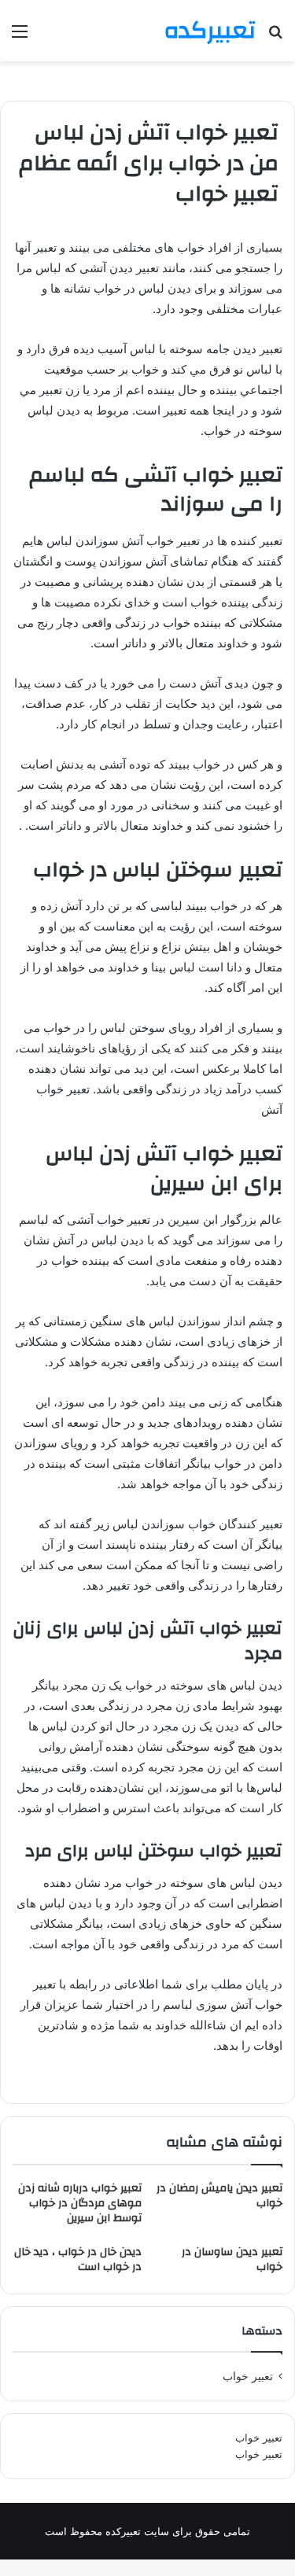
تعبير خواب (248, 2376)
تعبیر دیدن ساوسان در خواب (232, 2259)
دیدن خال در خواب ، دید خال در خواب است (78, 2259)
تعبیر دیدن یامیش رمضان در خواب (219, 2196)
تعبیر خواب (259, 2438)
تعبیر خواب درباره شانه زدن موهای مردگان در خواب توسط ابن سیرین (80, 2203)
